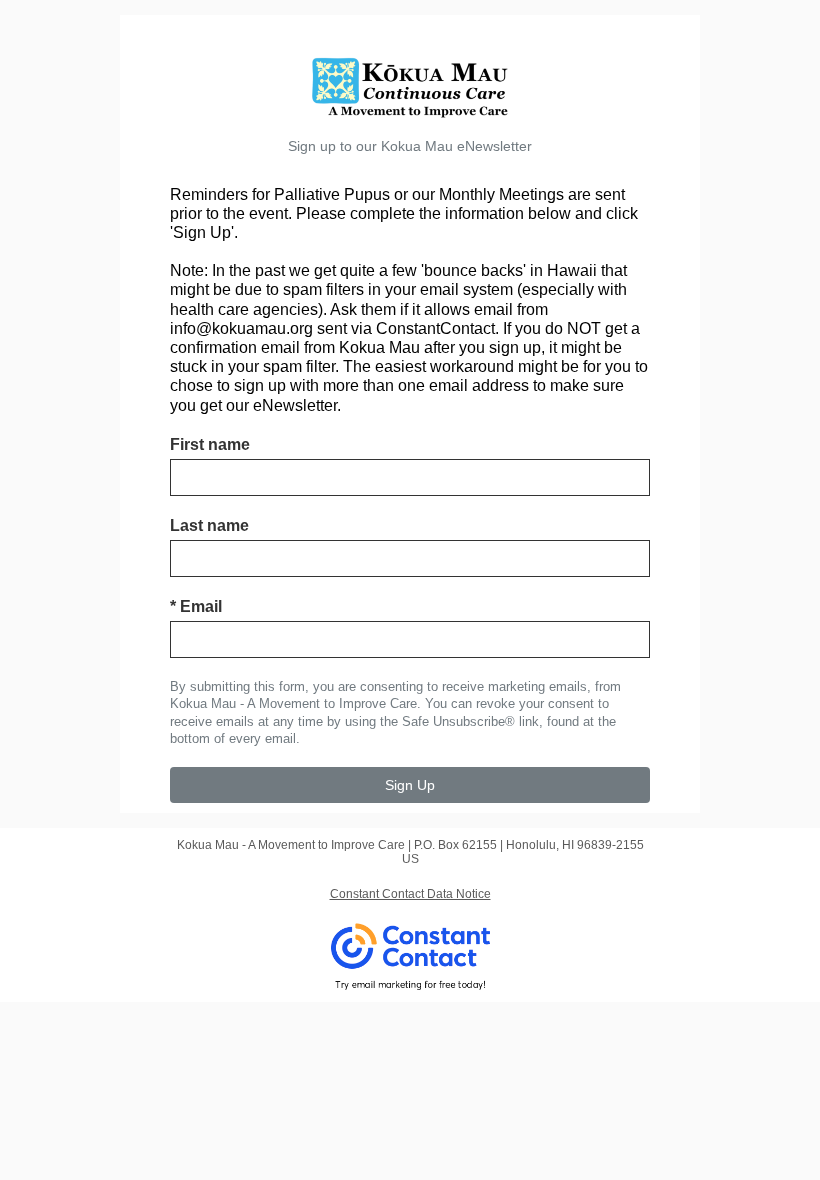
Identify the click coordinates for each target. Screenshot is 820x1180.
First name (210, 444)
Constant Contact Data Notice (410, 894)
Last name (209, 525)
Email (196, 606)
